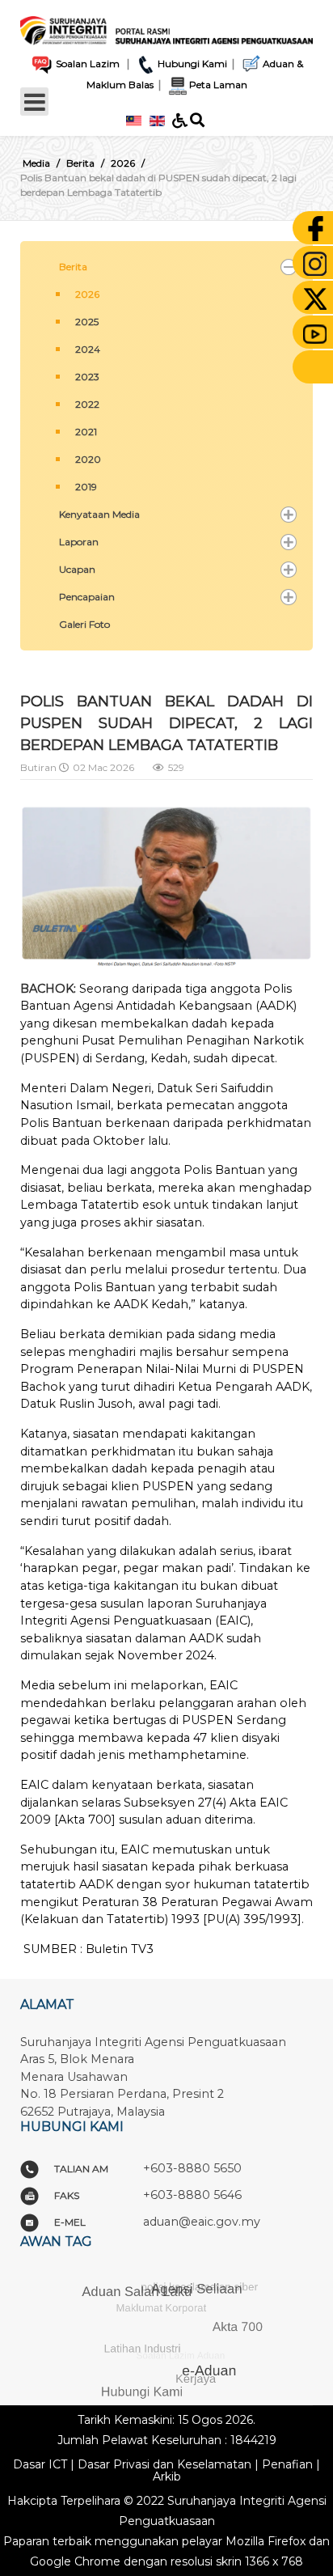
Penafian (287, 2464)
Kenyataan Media (99, 514)
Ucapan (77, 569)
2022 (87, 404)
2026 (87, 294)
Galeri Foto (84, 624)
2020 (88, 459)
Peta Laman (218, 85)
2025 (87, 322)
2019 (86, 487)
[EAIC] (166, 26)
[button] (289, 267)
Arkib (167, 2476)
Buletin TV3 (120, 1949)
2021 (86, 432)
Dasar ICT (40, 2464)
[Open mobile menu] (34, 102)
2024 (88, 349)
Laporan (79, 542)
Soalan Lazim (86, 64)
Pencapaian (87, 597)
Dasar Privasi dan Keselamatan (164, 2464)
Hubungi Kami (192, 64)
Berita (73, 267)
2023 (87, 377)
